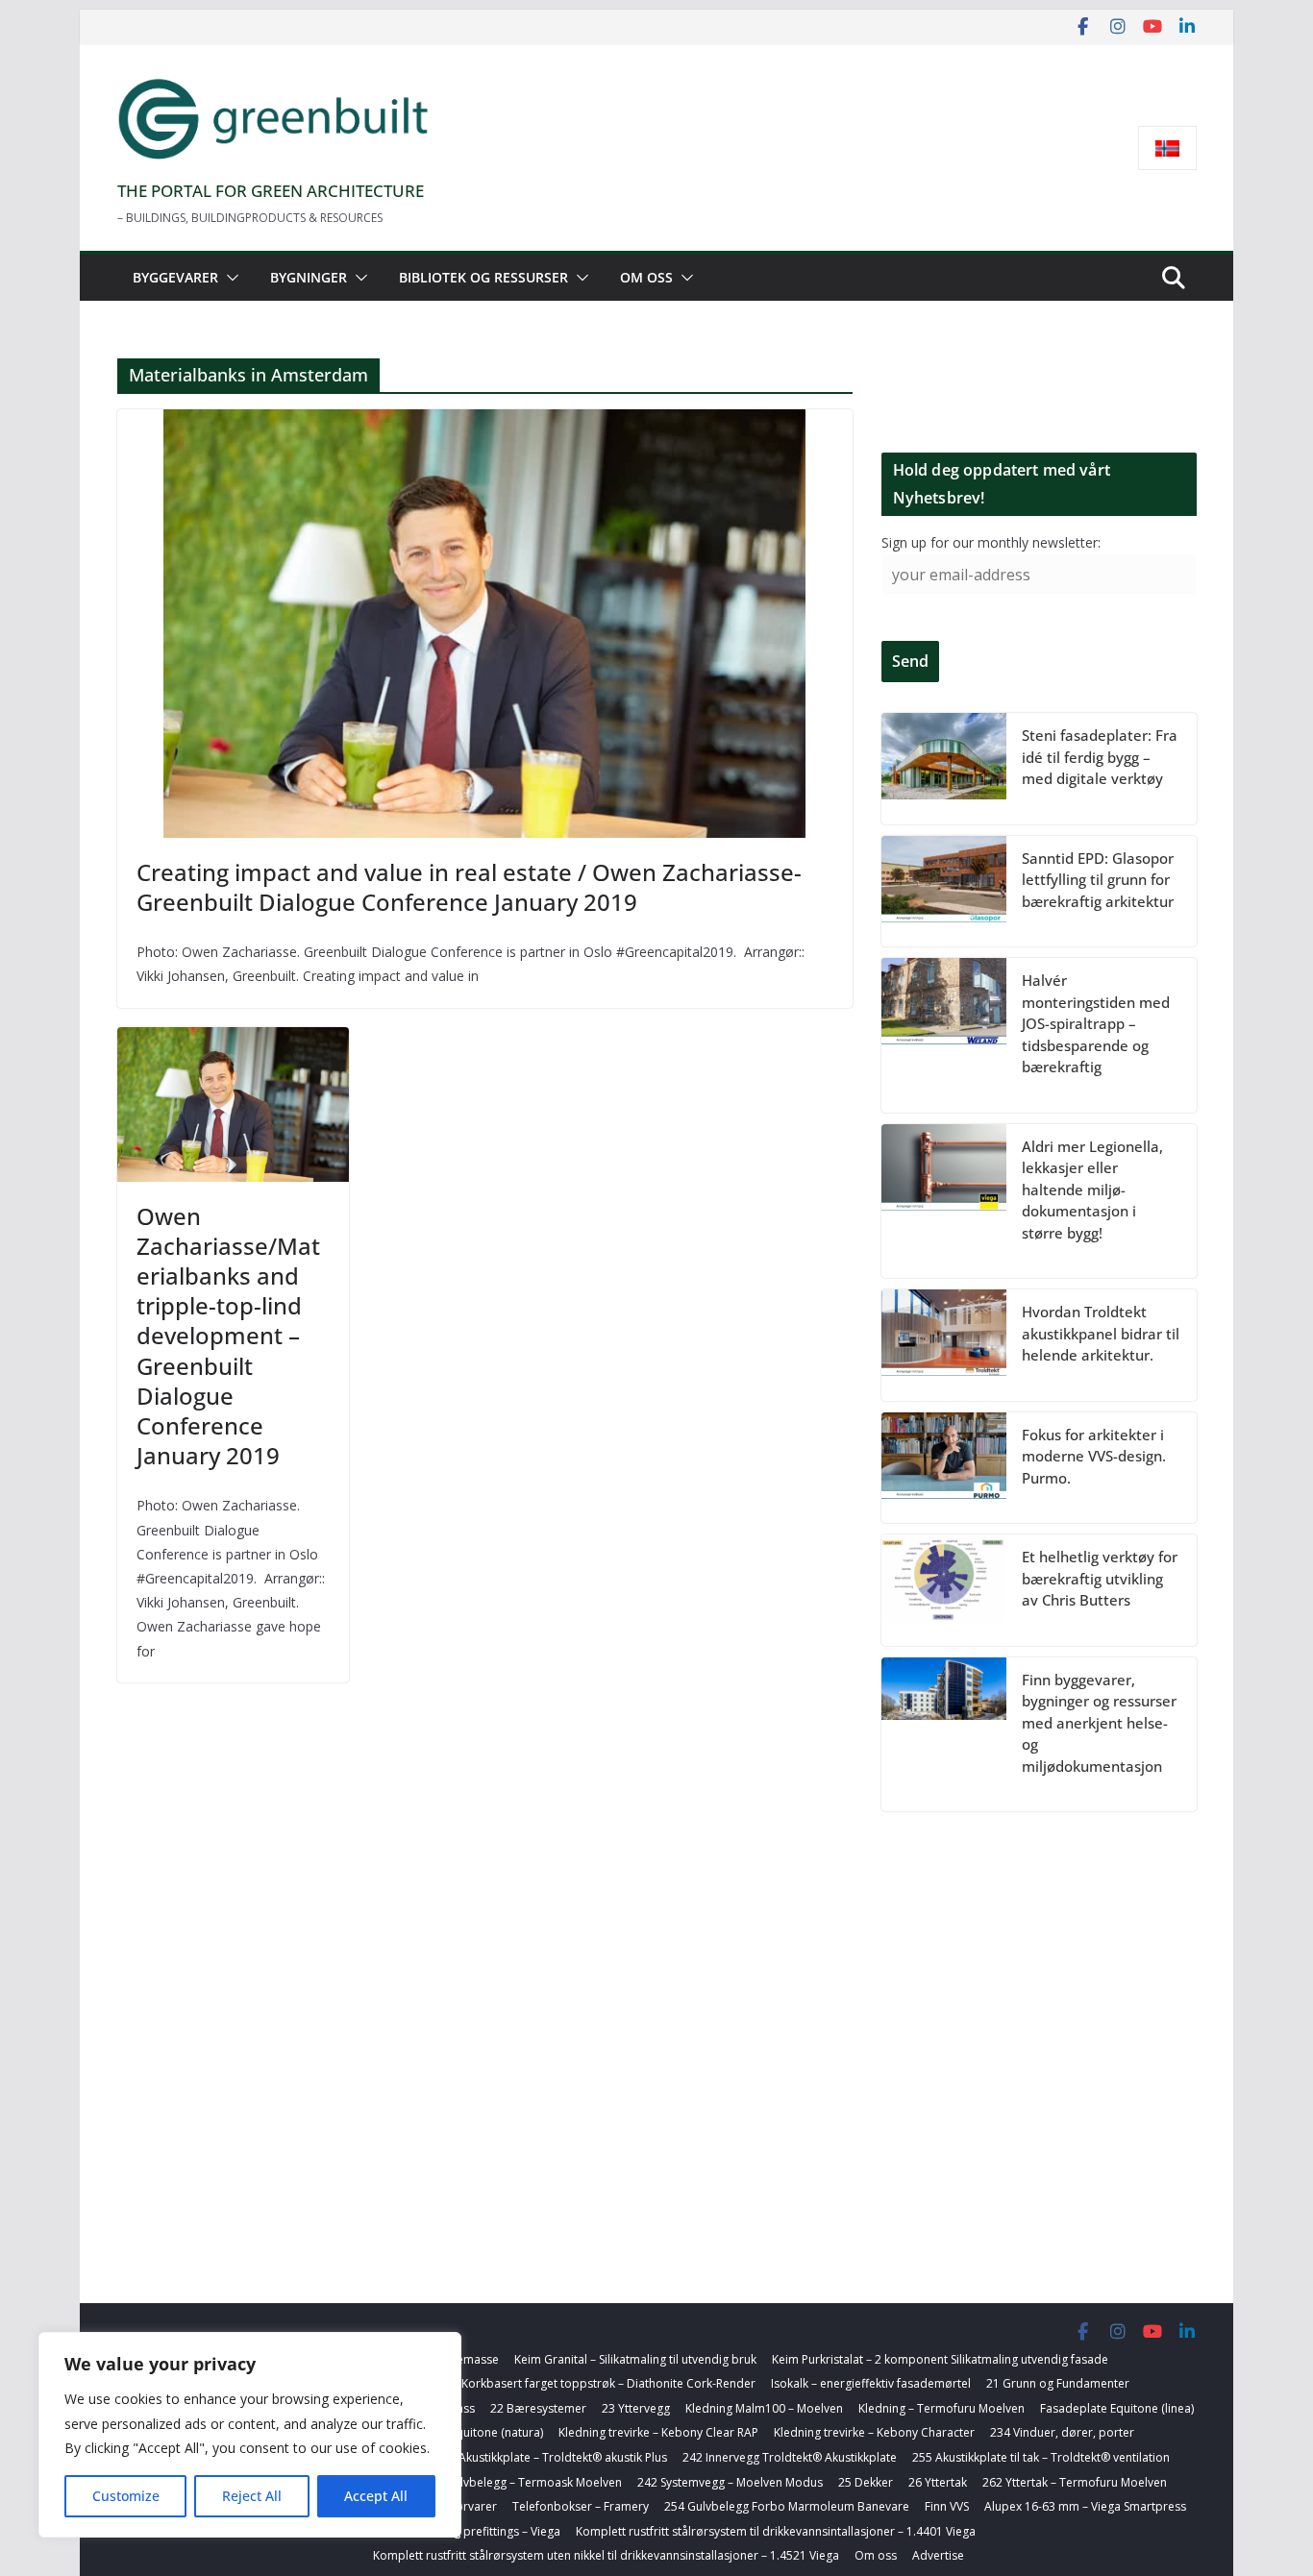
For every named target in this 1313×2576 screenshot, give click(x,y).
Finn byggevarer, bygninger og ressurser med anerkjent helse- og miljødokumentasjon (1099, 1723)
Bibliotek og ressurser (483, 277)
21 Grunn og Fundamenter (1058, 2383)
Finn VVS (947, 2506)
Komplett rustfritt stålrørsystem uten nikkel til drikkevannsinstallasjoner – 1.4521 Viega (606, 2555)
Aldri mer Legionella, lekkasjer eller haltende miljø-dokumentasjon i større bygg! (1092, 1190)
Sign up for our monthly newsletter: (991, 542)
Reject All (252, 2496)
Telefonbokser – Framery (581, 2506)
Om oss (646, 277)
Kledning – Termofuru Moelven (941, 2408)
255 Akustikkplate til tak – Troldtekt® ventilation (1041, 2457)
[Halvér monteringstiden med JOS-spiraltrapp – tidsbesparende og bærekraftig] (944, 1035)
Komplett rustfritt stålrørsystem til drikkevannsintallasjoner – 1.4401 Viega (776, 2531)
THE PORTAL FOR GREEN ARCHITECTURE (271, 191)
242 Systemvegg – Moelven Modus (730, 2482)
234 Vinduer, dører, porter (1062, 2432)
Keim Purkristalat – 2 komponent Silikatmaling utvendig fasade (940, 2359)
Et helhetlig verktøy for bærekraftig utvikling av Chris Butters (1100, 1578)
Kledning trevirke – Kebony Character (874, 2432)
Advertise (938, 2555)
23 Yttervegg (636, 2408)
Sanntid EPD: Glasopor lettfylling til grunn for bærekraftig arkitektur (1098, 880)
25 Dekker (866, 2482)
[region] (250, 2435)
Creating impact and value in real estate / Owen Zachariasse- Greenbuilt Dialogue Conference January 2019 (469, 887)
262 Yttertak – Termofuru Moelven (1075, 2482)
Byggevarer (175, 277)
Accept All (376, 2496)
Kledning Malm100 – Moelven (764, 2408)
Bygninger (309, 277)
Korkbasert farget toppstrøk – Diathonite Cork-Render (608, 2383)
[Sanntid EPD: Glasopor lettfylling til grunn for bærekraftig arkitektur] (944, 892)
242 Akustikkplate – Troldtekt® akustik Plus (551, 2457)
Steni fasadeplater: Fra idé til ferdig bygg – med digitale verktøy (1100, 757)
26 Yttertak (938, 2482)
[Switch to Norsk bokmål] (1167, 148)
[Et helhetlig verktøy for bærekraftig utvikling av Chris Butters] (944, 1590)
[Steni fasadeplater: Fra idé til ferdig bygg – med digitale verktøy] (944, 769)
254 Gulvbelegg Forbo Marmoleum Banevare (787, 2506)
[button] (229, 278)
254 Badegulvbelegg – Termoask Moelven (508, 2482)
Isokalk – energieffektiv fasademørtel (871, 2383)
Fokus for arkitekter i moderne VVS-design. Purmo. (1094, 1456)
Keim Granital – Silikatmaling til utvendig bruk (635, 2359)
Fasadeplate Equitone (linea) (1117, 2408)
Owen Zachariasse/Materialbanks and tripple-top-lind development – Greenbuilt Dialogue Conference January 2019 (228, 1336)
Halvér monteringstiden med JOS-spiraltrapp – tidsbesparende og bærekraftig (1096, 1023)
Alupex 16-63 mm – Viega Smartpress (1085, 2506)
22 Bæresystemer (538, 2408)
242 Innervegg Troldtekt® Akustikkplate (790, 2457)
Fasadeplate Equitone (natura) (461, 2432)
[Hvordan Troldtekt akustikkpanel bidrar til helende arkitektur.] (944, 1345)
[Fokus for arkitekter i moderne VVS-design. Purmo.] (944, 1468)
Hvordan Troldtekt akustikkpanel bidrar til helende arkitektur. (1101, 1333)
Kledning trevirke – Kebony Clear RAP (658, 2432)
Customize (126, 2496)
